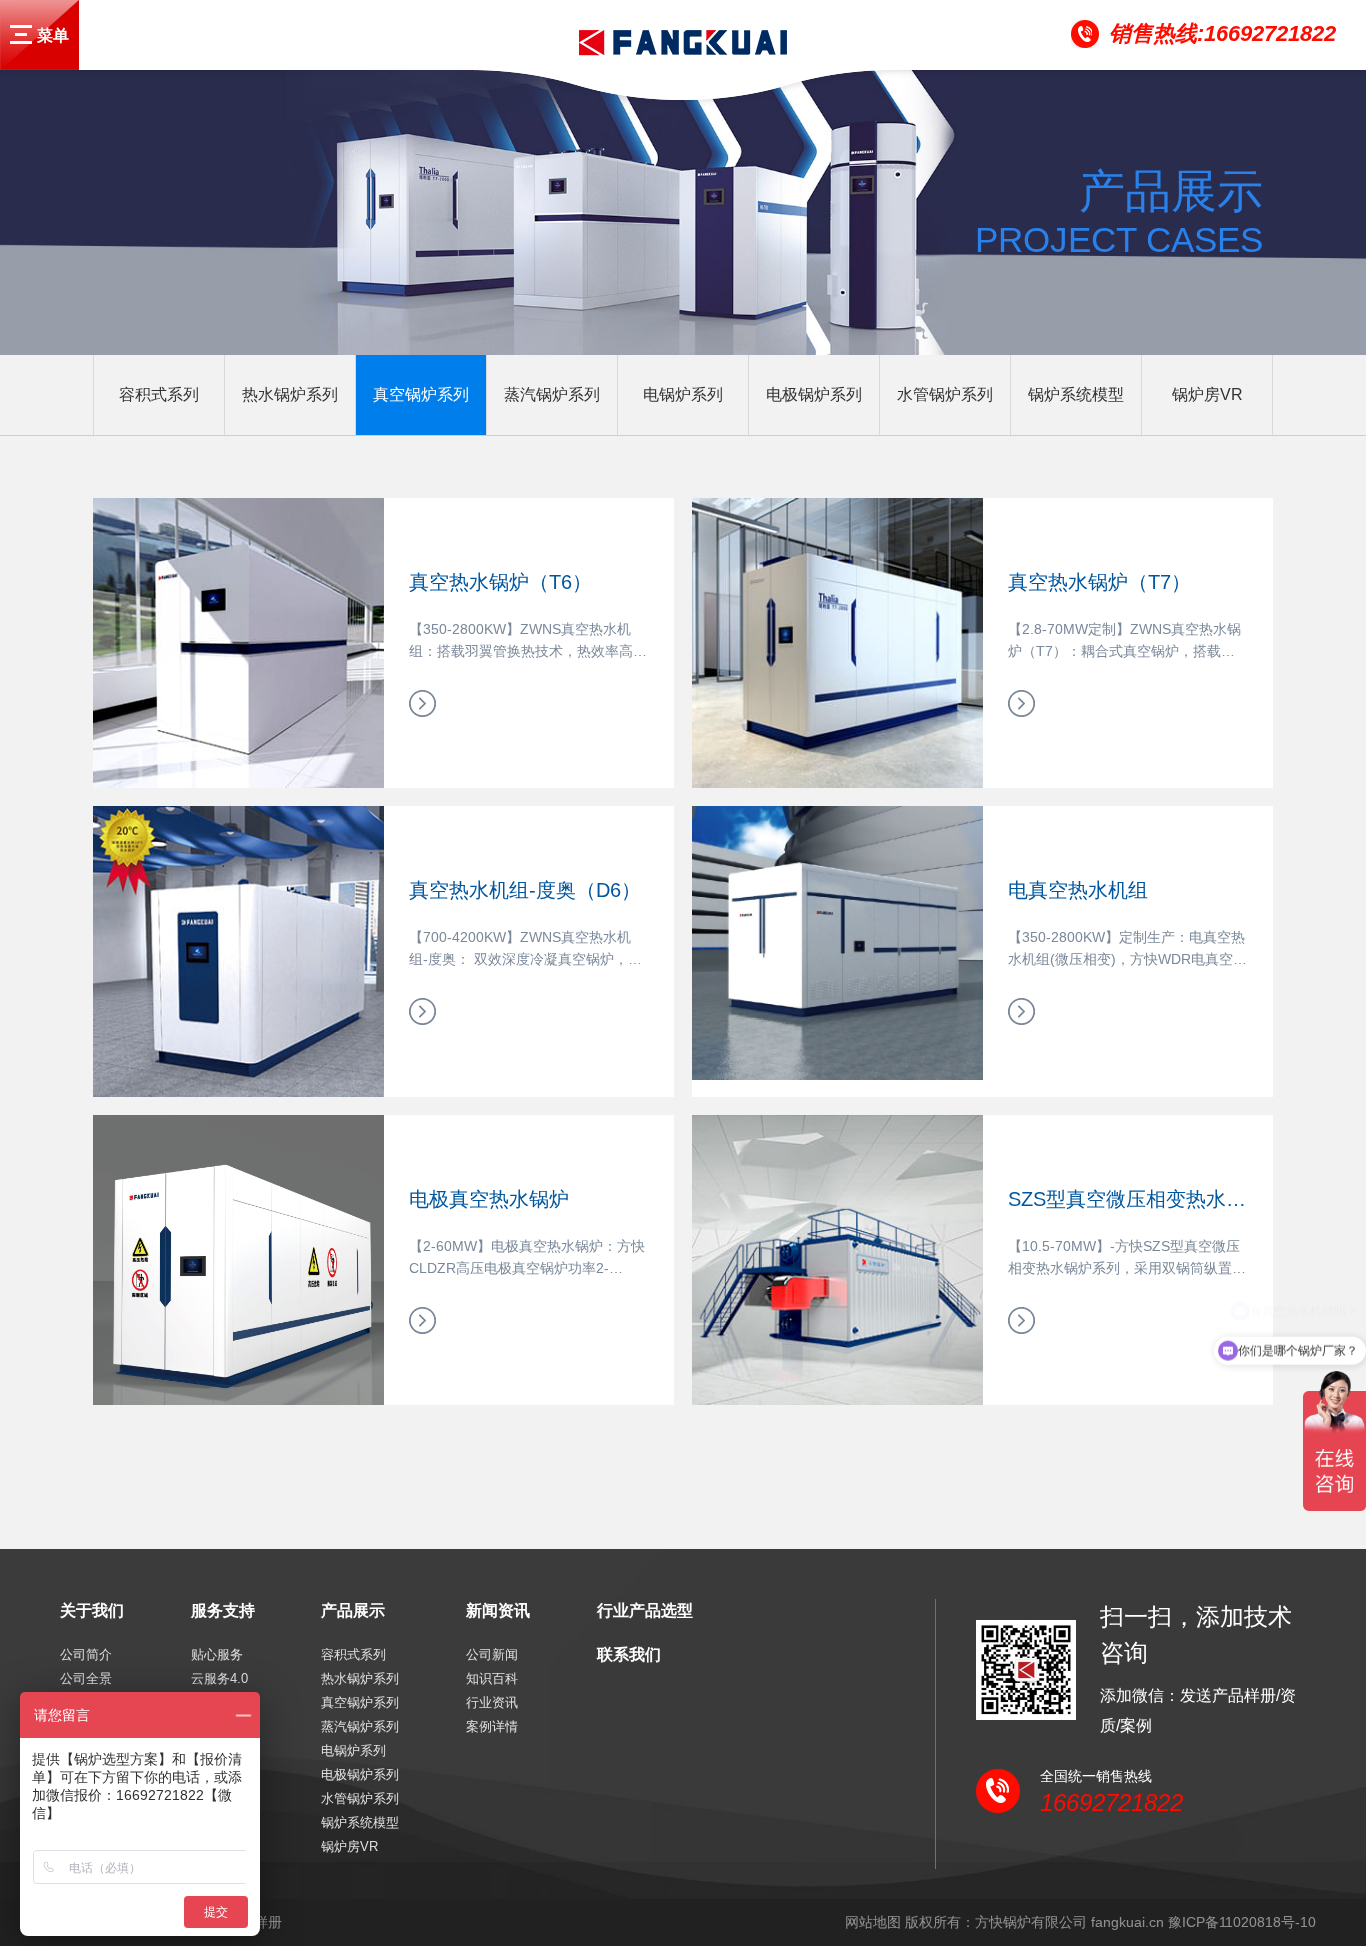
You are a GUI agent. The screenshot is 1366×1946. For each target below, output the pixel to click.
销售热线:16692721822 (1222, 33)
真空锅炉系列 (421, 394)
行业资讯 (492, 1702)
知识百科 (492, 1678)
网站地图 (873, 1922)
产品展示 (353, 1610)
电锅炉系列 (683, 394)
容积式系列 (159, 394)
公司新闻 (492, 1654)
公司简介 (86, 1654)
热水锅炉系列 (290, 394)
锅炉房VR (1207, 394)
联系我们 (629, 1654)
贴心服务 (217, 1654)
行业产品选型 (645, 1610)
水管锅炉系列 (945, 394)
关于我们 (92, 1610)
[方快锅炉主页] (23, 34)
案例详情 (492, 1726)
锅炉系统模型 (1076, 394)
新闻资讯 (498, 1610)
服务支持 (223, 1610)
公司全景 (86, 1678)
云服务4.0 (219, 1678)
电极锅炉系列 (814, 394)
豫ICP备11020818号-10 (1242, 1922)
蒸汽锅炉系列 (552, 394)
